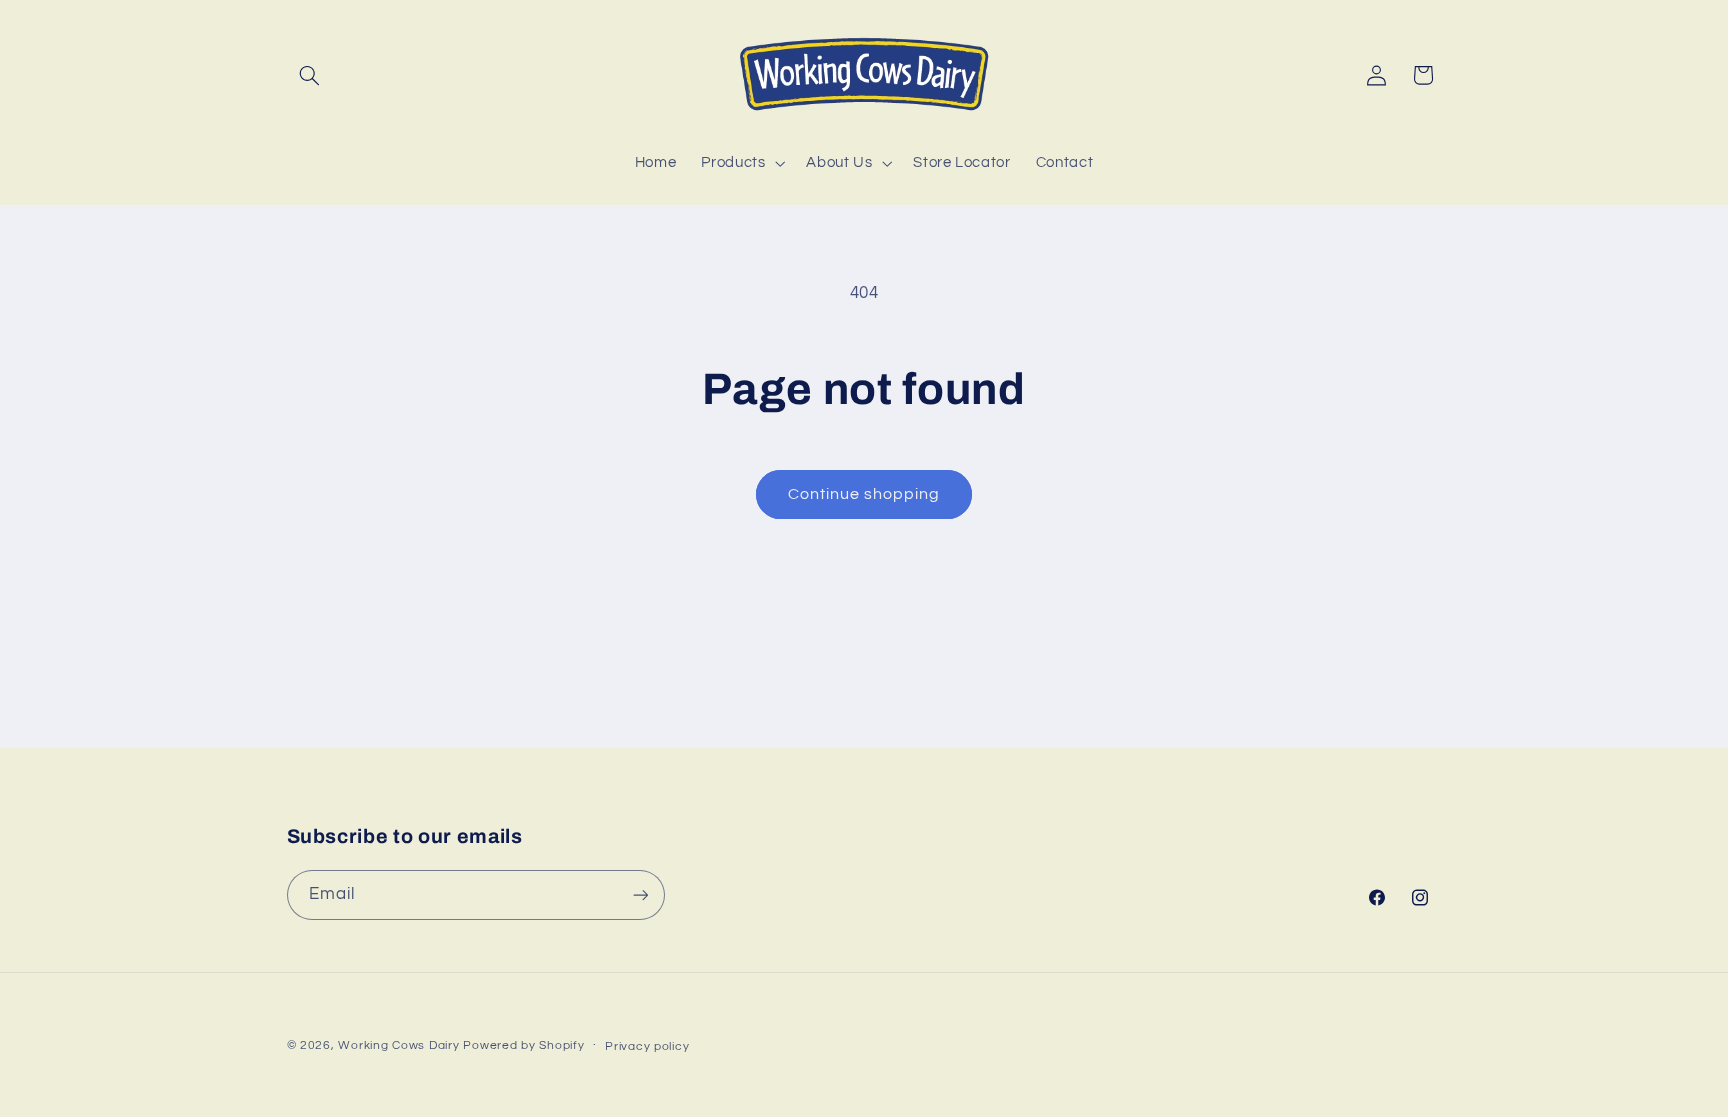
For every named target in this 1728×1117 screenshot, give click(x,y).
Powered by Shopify (523, 1045)
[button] (310, 75)
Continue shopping (864, 494)
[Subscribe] (640, 894)
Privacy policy (647, 1046)
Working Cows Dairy (398, 1045)
